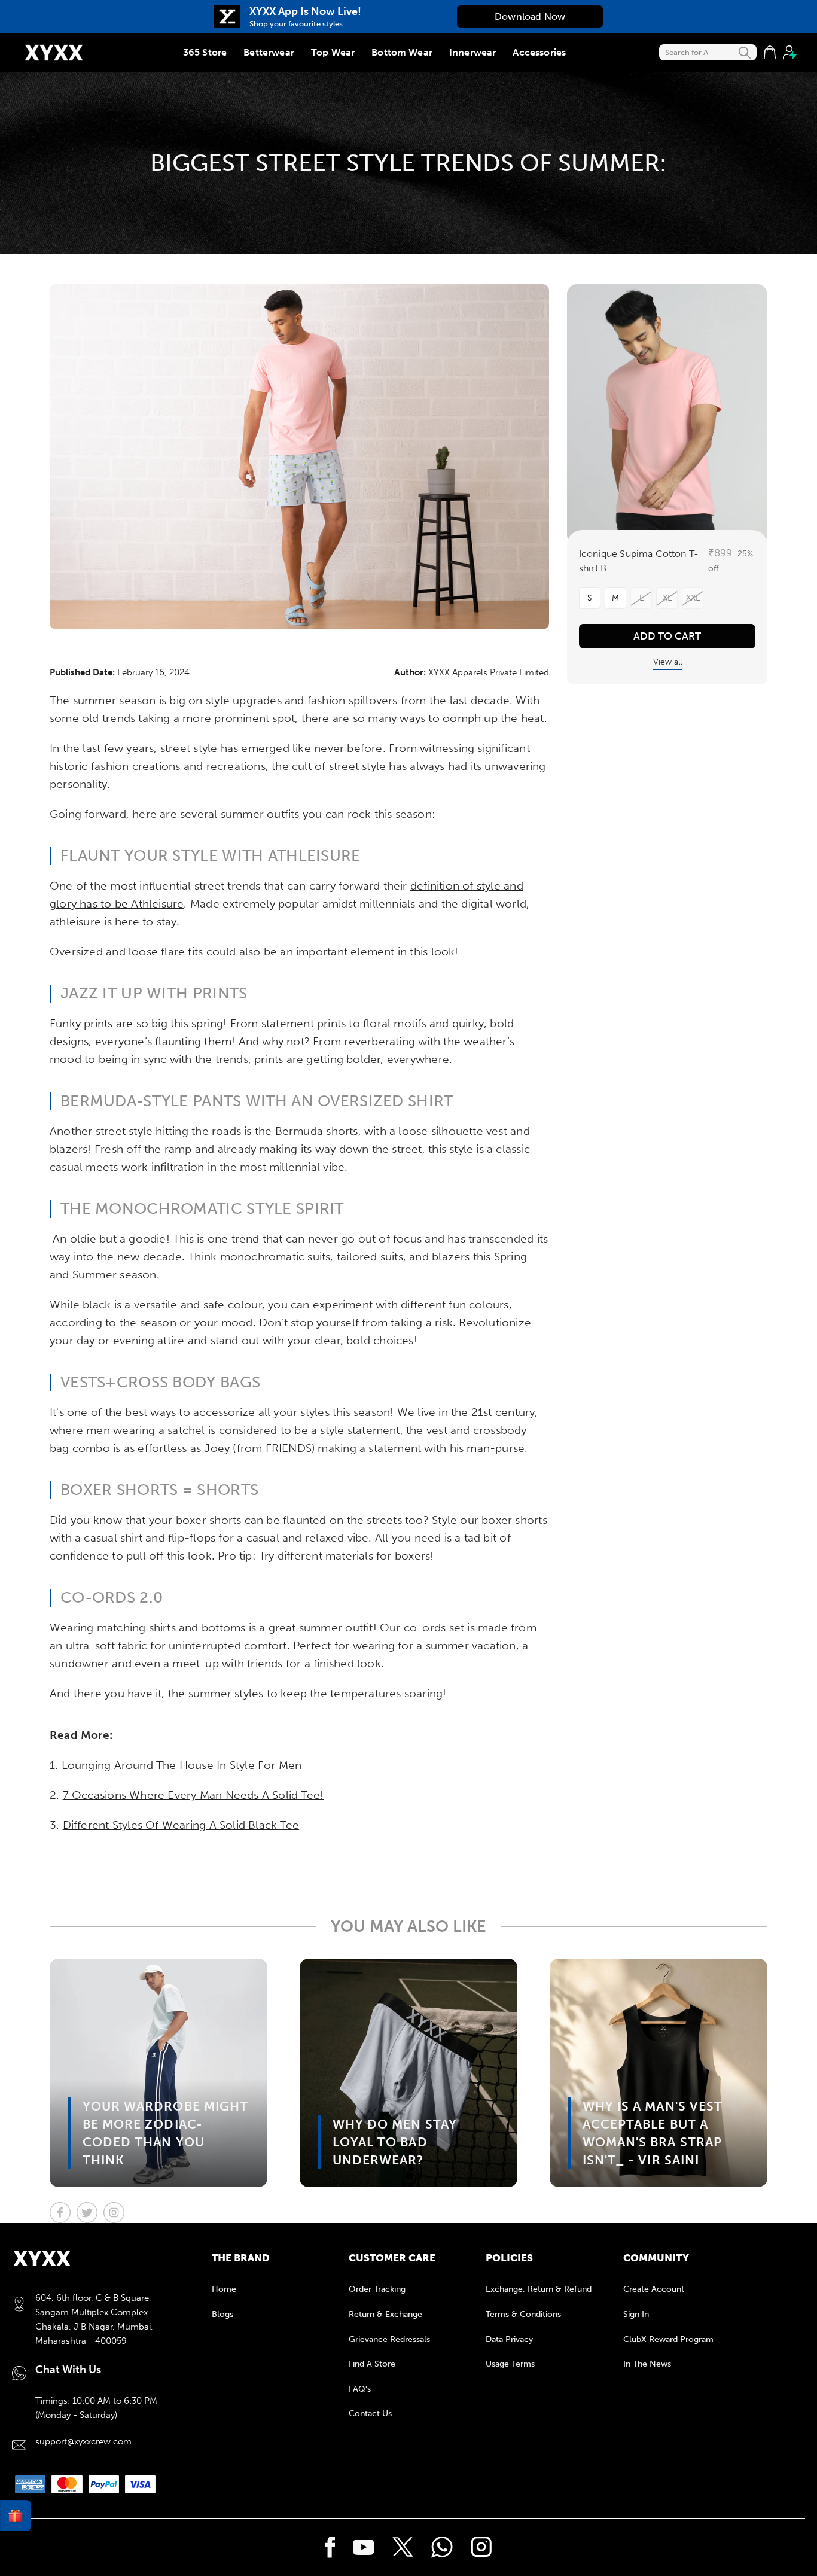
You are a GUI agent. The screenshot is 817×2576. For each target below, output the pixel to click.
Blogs (222, 2314)
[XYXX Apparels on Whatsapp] (442, 2547)
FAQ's (360, 2389)
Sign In (636, 2314)
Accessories (539, 52)
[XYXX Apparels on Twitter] (403, 2547)
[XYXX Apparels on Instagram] (481, 2547)
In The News (647, 2364)
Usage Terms (510, 2364)
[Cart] (770, 53)
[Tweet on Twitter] (87, 2213)
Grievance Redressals (389, 2339)
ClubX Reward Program (668, 2339)
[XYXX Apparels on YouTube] (364, 2547)
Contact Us (370, 2414)
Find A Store (372, 2364)
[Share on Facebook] (60, 2213)
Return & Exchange (385, 2314)
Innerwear (472, 52)
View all (667, 662)
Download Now (530, 16)
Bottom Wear (402, 52)
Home (224, 2289)
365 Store (205, 52)
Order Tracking (377, 2289)
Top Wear (333, 52)
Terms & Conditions (523, 2314)
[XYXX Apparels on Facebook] (330, 2547)
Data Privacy (509, 2339)
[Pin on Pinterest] (114, 2213)
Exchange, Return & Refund (539, 2289)
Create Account (654, 2289)
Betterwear (269, 52)
